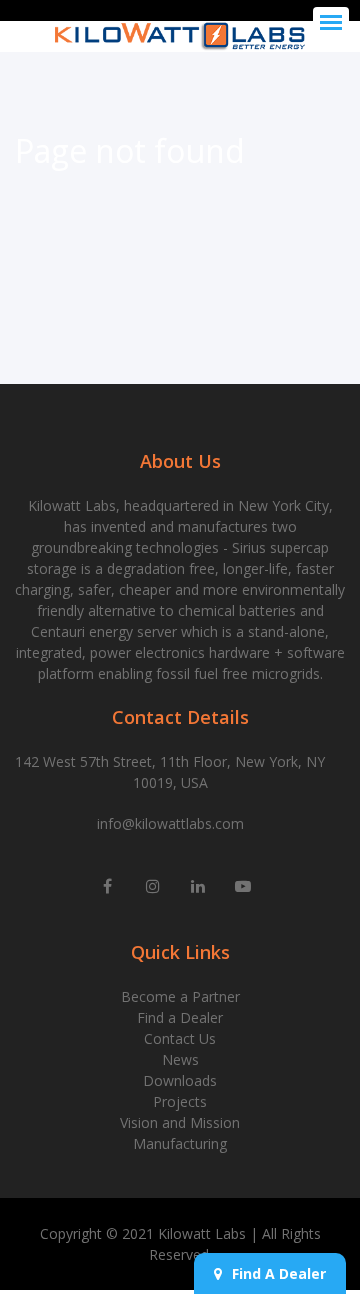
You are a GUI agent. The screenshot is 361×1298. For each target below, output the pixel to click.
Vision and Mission (180, 1122)
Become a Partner (180, 996)
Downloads (180, 1080)
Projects (180, 1101)
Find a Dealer (180, 1017)
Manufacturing (180, 1143)
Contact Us (180, 1038)
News (180, 1059)
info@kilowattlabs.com (170, 823)
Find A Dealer (279, 1273)
